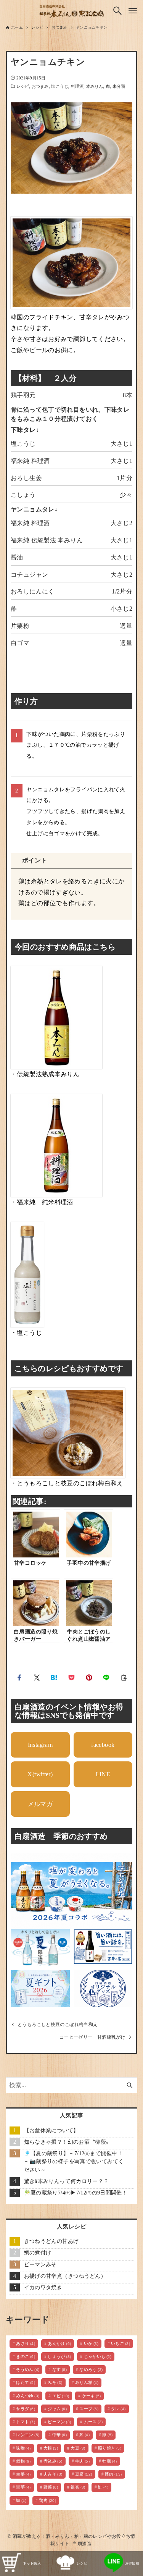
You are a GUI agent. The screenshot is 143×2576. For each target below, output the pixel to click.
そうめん (28, 2369)
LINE (103, 1774)
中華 (59, 2435)
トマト (26, 2422)
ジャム (57, 2409)
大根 (51, 2448)
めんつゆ (28, 2396)
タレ (118, 2409)
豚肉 (113, 2474)
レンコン (28, 2435)
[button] (19, 1678)
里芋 (23, 2487)
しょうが (59, 2356)
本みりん (95, 86)
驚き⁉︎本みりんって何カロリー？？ (67, 2181)
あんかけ (59, 2343)
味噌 (23, 2448)
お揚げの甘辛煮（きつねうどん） (65, 2276)
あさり (26, 2343)
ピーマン (59, 2422)
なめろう (91, 2369)
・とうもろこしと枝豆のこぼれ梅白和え (67, 1483)
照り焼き (110, 2448)
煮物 (23, 2461)
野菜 (51, 2487)
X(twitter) (40, 1774)
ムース (93, 2422)
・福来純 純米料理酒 (42, 1202)
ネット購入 (32, 2563)
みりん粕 (87, 2382)
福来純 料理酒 (30, 461)
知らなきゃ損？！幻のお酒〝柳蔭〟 (68, 2142)
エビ (61, 2396)
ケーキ (92, 2396)
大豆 (78, 2448)
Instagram (40, 1745)
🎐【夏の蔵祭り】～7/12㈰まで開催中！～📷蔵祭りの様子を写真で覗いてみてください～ (74, 2162)
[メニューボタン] (133, 11)
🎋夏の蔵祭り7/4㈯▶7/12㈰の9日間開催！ (76, 2193)
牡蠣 (109, 2461)
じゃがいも (98, 2356)
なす (59, 2369)
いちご (121, 2343)
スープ (89, 2409)
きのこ (26, 2356)
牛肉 (82, 2461)
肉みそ (53, 2474)
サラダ (26, 2409)
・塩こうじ (26, 1333)
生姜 (23, 2474)
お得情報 (132, 2563)
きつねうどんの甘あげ (51, 2241)
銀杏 (78, 2487)
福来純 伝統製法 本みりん (47, 540)
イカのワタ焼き (43, 2287)
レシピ (23, 86)
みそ (55, 2382)
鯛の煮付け (38, 2253)
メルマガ (40, 1804)
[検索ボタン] (117, 11)
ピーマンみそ (40, 2265)
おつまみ (40, 86)
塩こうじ (59, 86)
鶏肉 (47, 2500)
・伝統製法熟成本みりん (45, 1074)
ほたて (26, 2382)
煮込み (53, 2461)
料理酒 (77, 86)
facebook (103, 1745)
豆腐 (84, 2474)
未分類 (119, 86)
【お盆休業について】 (51, 2130)
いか (91, 2343)
